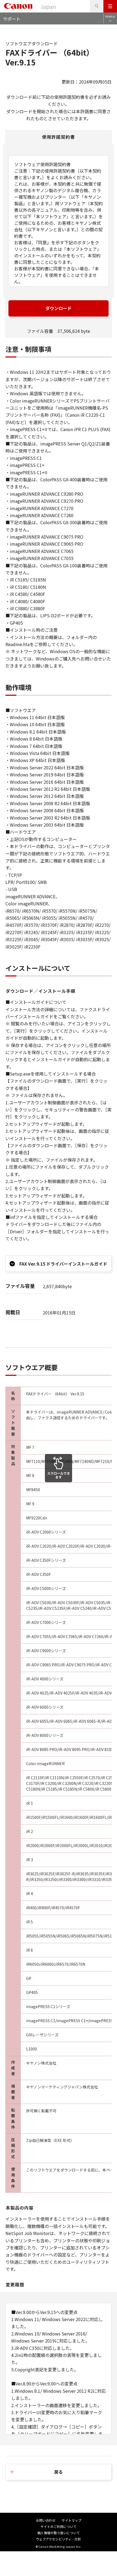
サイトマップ (72, 2520)
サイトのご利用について (59, 2526)
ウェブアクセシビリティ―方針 (59, 2539)
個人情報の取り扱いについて (59, 2533)
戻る (59, 2472)
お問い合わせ (46, 2520)
